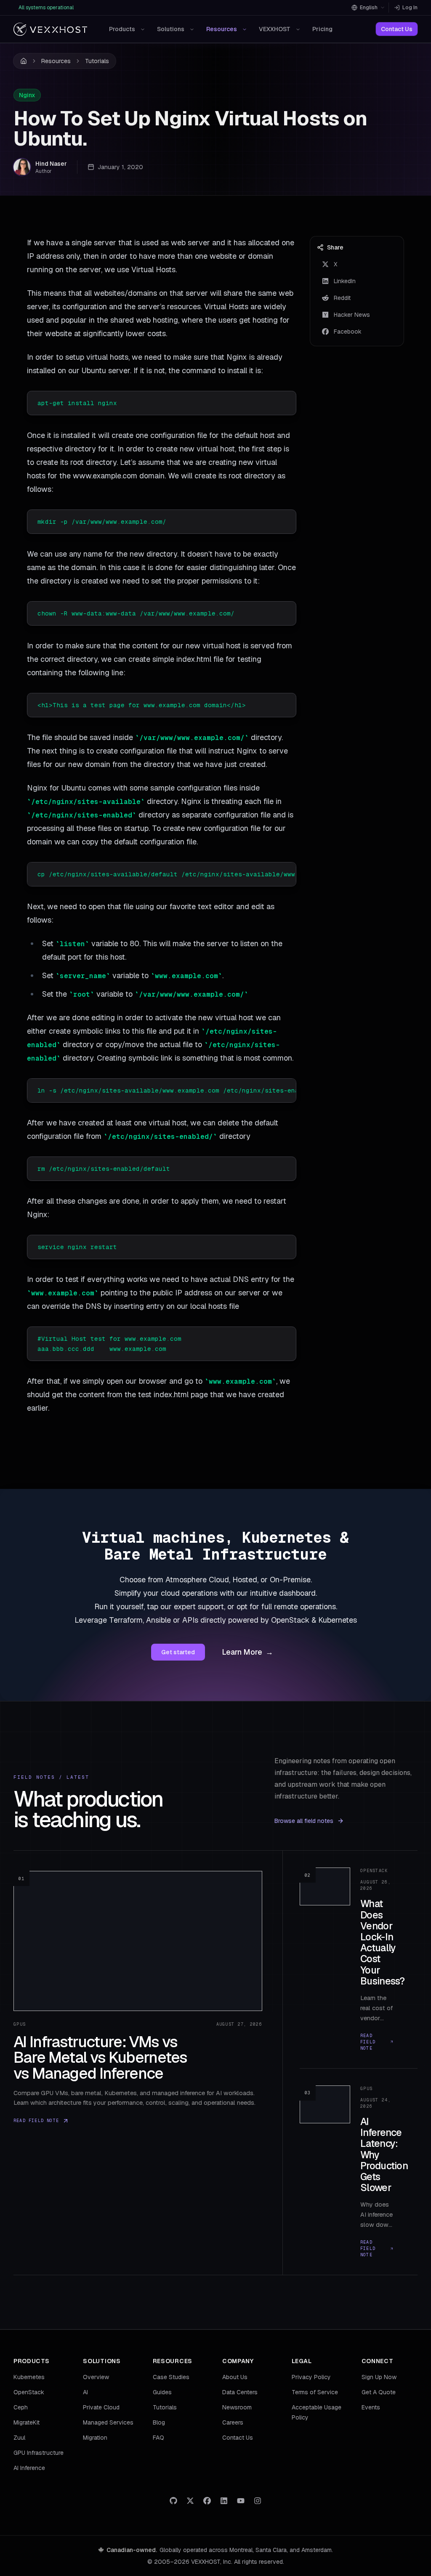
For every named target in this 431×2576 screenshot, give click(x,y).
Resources (222, 29)
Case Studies (171, 2377)
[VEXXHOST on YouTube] (241, 2501)
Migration (95, 2438)
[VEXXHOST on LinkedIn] (224, 2501)
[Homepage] (50, 29)
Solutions (171, 29)
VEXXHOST (275, 29)
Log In (410, 8)
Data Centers (240, 2392)
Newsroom (237, 2407)
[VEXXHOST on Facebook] (207, 2501)
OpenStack (29, 2392)
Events (371, 2407)
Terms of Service (315, 2392)
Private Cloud (101, 2407)
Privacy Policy (311, 2377)
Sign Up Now (379, 2377)
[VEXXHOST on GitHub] (173, 2501)
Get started (178, 1652)
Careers (233, 2422)
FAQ (158, 2438)
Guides (162, 2392)
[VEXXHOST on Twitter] (190, 2501)
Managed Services (108, 2422)
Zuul (19, 2438)
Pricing (322, 29)
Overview (96, 2377)
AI (85, 2392)
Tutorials (97, 61)
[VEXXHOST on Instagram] (258, 2501)
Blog (159, 2422)
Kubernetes (29, 2377)
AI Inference (29, 2468)
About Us (235, 2377)
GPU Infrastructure (39, 2453)
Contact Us (397, 29)
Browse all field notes (304, 1821)
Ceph (21, 2407)
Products (122, 29)
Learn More (247, 1652)
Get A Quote (379, 2392)
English (369, 8)
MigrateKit (27, 2422)
